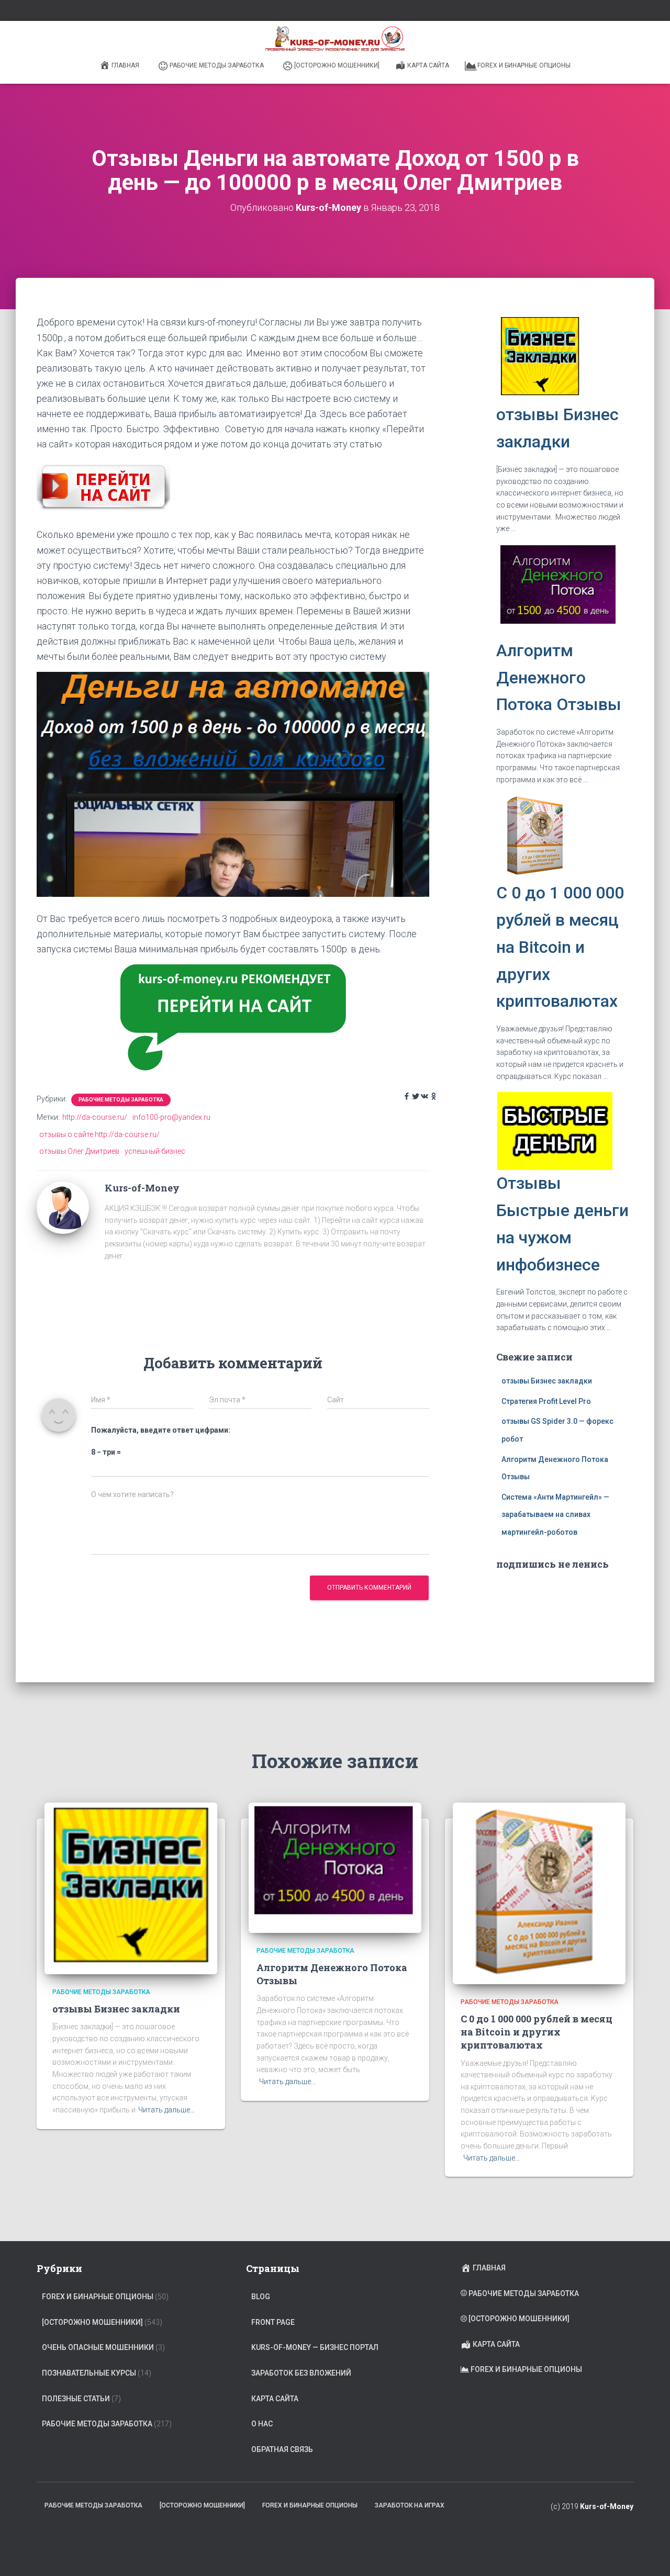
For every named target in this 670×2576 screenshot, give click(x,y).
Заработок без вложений (301, 2373)
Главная (125, 65)
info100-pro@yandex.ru (171, 1117)
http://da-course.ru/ (95, 1117)
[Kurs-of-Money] (63, 1207)
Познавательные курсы (89, 2373)
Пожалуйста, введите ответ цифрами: (161, 1430)
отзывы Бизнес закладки (547, 1381)
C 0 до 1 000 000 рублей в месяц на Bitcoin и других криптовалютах (560, 947)
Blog (261, 2297)
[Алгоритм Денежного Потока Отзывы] (335, 1867)
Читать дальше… (166, 2110)
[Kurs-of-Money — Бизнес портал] (335, 39)
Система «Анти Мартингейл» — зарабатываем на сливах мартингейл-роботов (555, 1515)
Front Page (273, 2322)
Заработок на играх (410, 2505)
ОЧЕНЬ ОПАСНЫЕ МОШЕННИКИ (98, 2347)
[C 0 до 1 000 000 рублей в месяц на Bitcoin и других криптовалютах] (539, 1893)
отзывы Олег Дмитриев (79, 1151)
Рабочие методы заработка (217, 65)
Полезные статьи (76, 2399)
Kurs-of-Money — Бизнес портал (315, 2347)
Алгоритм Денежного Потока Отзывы (559, 678)
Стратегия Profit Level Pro (546, 1401)
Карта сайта (428, 65)
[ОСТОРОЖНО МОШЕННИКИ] (337, 65)
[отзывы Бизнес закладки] (131, 1887)
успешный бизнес (155, 1151)
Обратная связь (282, 2449)
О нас (262, 2424)
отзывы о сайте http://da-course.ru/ (99, 1134)
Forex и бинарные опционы (524, 65)
